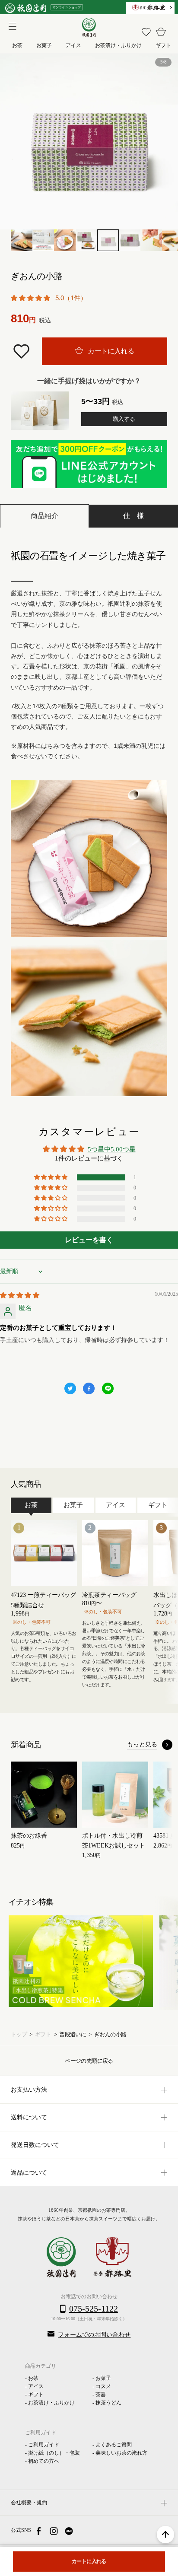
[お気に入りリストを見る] (146, 32)
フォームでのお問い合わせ (94, 2335)
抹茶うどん (108, 2403)
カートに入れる (110, 351)
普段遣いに (73, 2035)
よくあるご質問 (114, 2445)
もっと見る (142, 1744)
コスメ (103, 2386)
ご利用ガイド (44, 2445)
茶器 (101, 2395)
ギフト (43, 2035)
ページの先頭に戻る (89, 2061)
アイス (36, 2386)
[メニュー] (11, 25)
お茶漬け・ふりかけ (51, 2403)
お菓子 (103, 2378)
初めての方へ (44, 2461)
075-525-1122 (94, 2309)
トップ (19, 2035)
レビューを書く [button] (89, 1240)
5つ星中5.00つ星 (112, 1149)
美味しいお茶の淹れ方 (121, 2453)
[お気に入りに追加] (22, 351)
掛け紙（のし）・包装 (54, 2453)
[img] (20, 1295)
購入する (124, 419)
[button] (31, 298)
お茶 (33, 2378)
